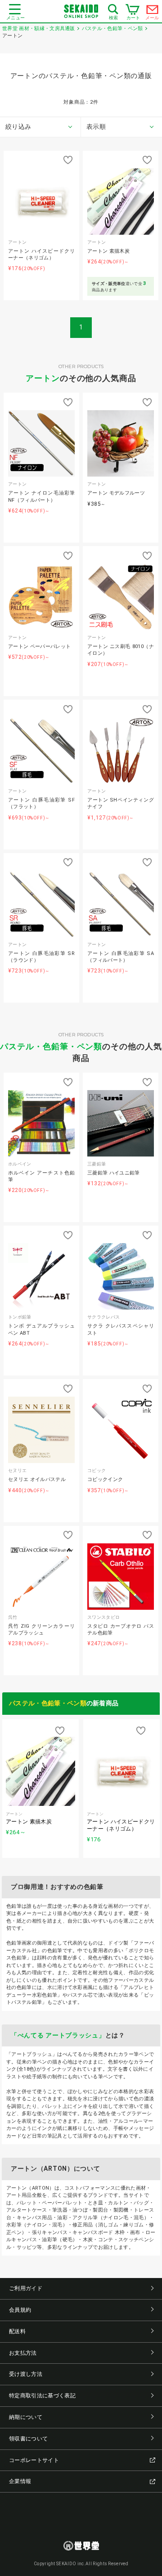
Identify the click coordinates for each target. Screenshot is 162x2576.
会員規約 (20, 2310)
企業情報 (20, 2481)
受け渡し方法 (26, 2374)
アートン (43, 378)
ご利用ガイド (26, 2288)
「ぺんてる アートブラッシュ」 (58, 2035)
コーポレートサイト (34, 2460)
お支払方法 (23, 2353)
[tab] (40, 127)
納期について (26, 2417)
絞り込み (18, 127)
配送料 (17, 2331)
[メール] (153, 12)
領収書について (28, 2439)
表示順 (96, 127)
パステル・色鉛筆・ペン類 (51, 1046)
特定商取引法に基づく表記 (42, 2396)
